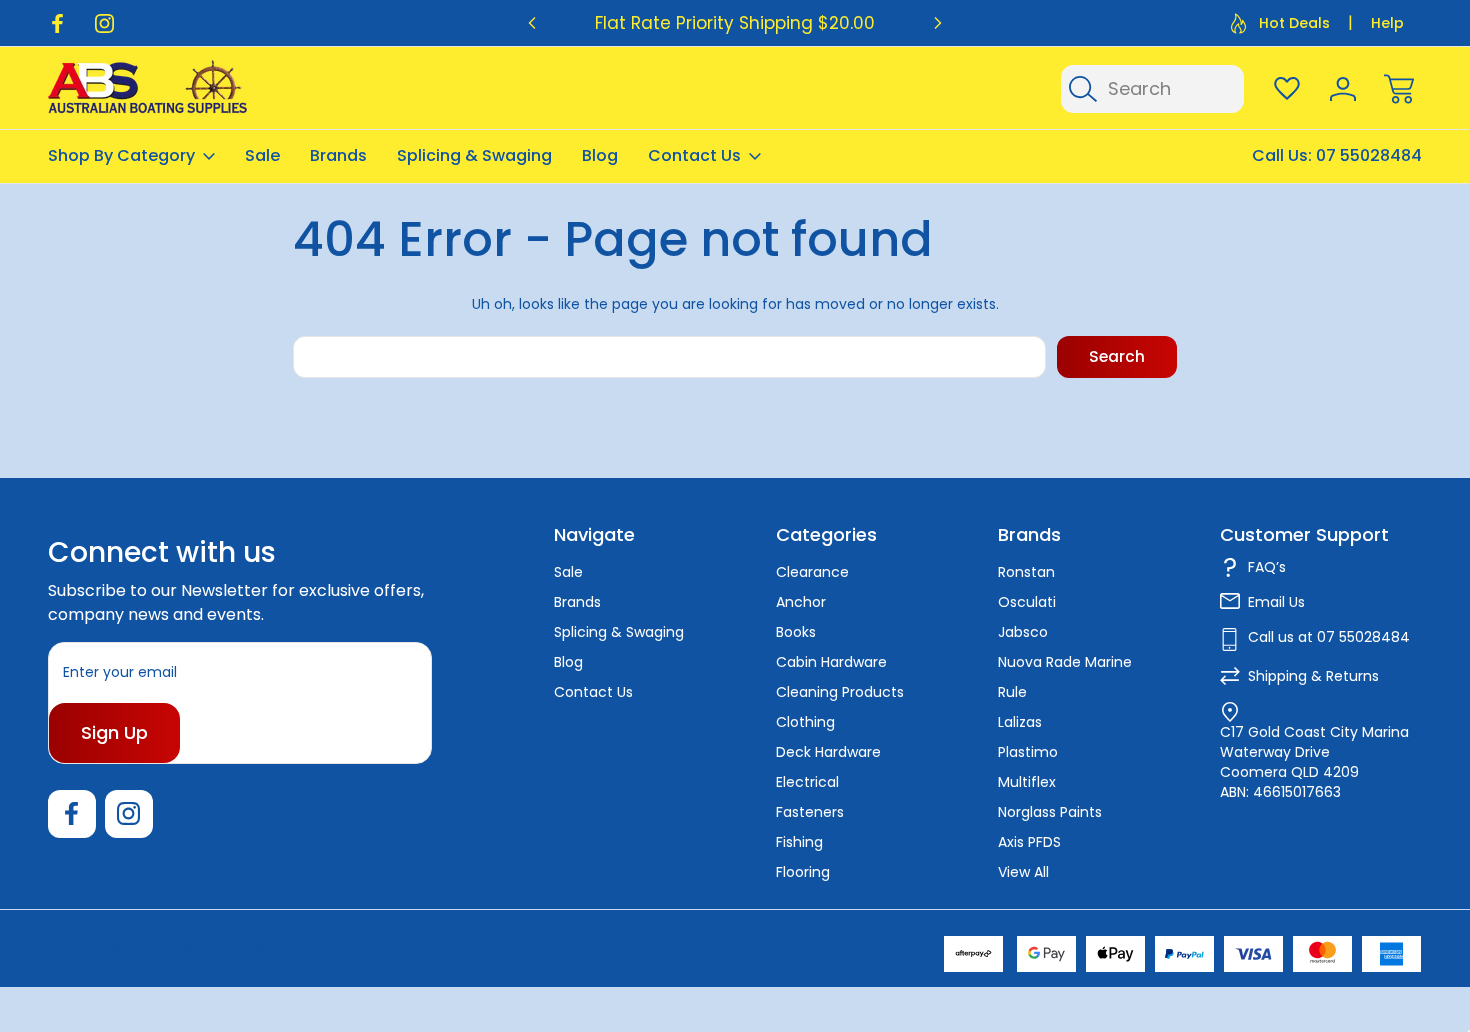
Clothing (805, 722)
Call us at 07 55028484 (1329, 637)
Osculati (1027, 602)
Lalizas (1020, 722)
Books (796, 632)
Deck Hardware (828, 752)
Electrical (807, 782)
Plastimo (1028, 752)
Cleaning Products (840, 692)
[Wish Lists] (1287, 89)
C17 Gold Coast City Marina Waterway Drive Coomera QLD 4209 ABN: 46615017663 (1314, 762)
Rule (1012, 692)
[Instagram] (104, 23)
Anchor (801, 602)
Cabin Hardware (831, 662)
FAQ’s (1267, 567)
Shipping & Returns (1313, 676)
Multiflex (1027, 782)
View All (1023, 872)
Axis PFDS (1029, 842)
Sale (262, 155)
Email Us (1276, 602)
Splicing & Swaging (474, 155)
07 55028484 (1369, 155)
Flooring (803, 872)
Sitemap (300, 947)
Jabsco (1023, 632)
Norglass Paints (1050, 812)
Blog (600, 155)
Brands (338, 155)
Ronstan (1026, 572)
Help (1387, 23)
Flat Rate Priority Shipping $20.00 (735, 23)
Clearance (812, 572)
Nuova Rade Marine (1065, 662)
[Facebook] (57, 23)
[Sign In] (1343, 89)
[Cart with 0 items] (1399, 89)
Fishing (799, 842)
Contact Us (694, 155)
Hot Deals (1294, 23)
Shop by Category (121, 155)
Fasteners (810, 812)
